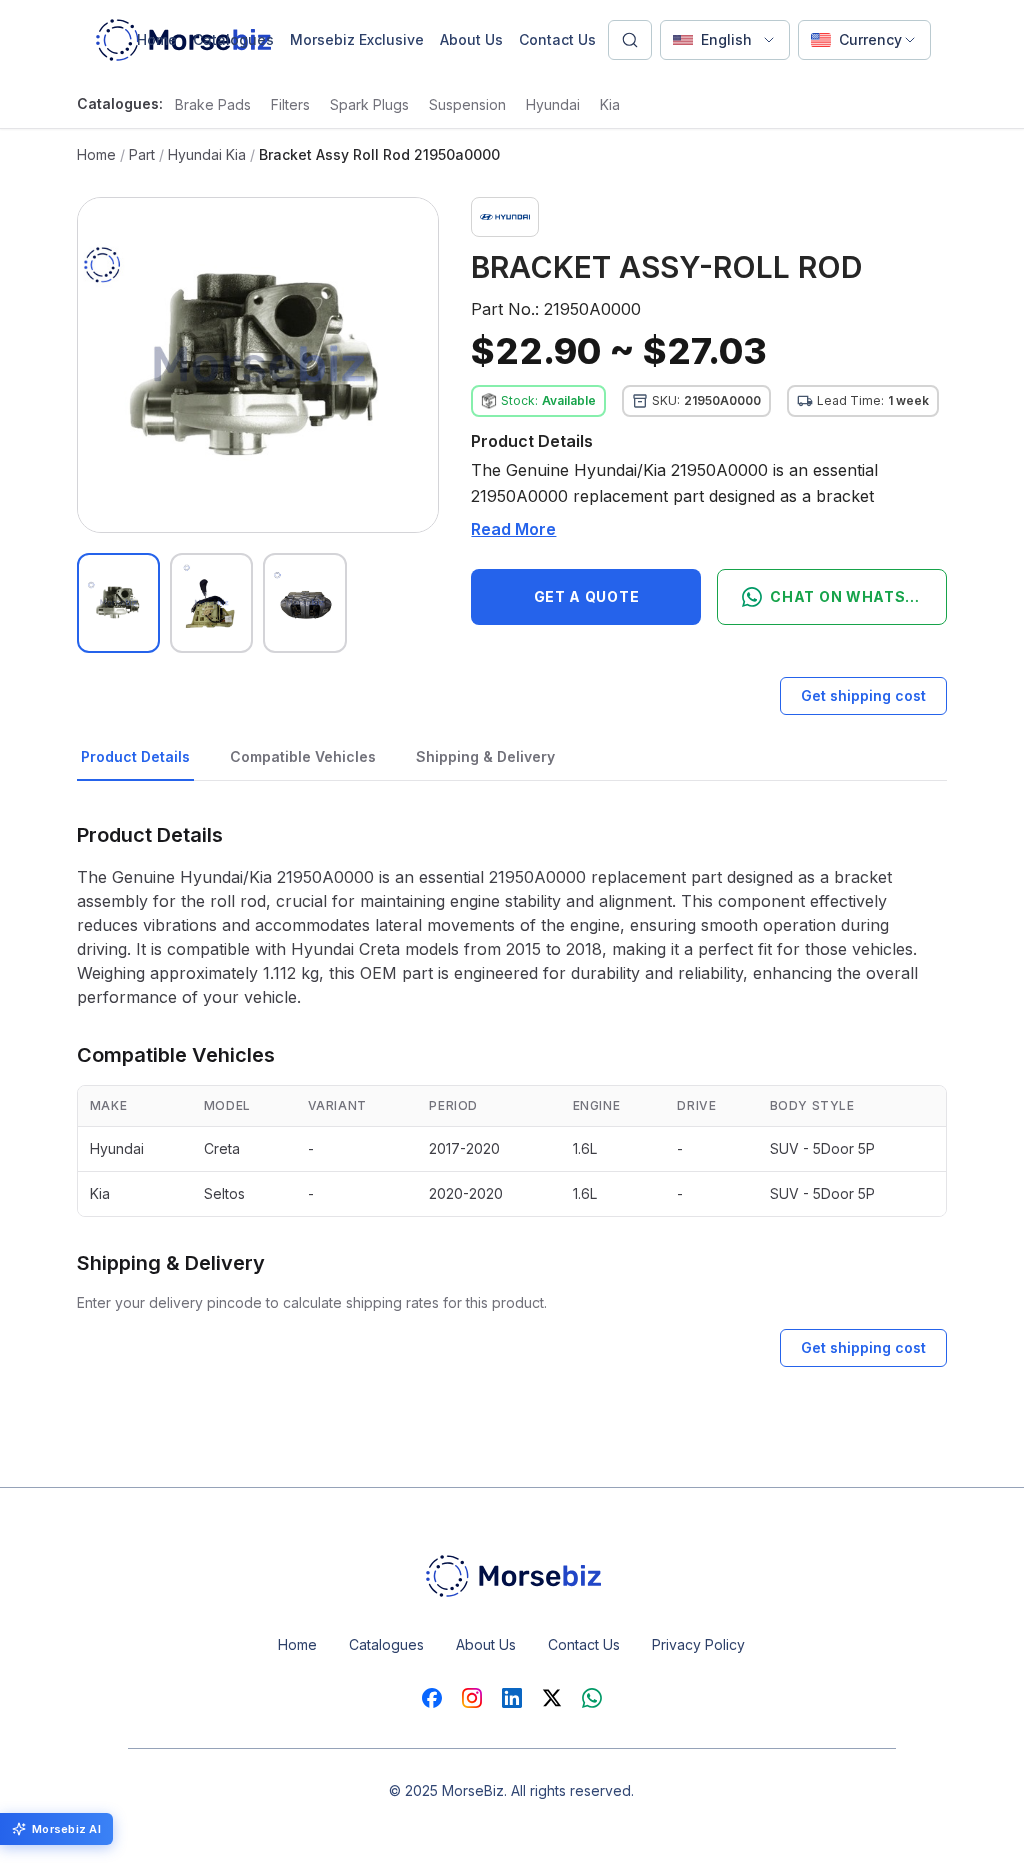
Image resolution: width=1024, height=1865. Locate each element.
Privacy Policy (698, 1644)
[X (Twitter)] (552, 1698)
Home (157, 39)
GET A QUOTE (587, 596)
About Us (471, 39)
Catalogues (233, 39)
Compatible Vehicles (303, 756)
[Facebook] (432, 1698)
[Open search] (630, 40)
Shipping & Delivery (485, 756)
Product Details (135, 756)
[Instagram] (472, 1698)
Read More (513, 529)
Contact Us (557, 39)
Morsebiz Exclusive (357, 39)
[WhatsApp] (592, 1698)
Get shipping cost (863, 695)
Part (142, 154)
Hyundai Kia (207, 154)
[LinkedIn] (512, 1698)
